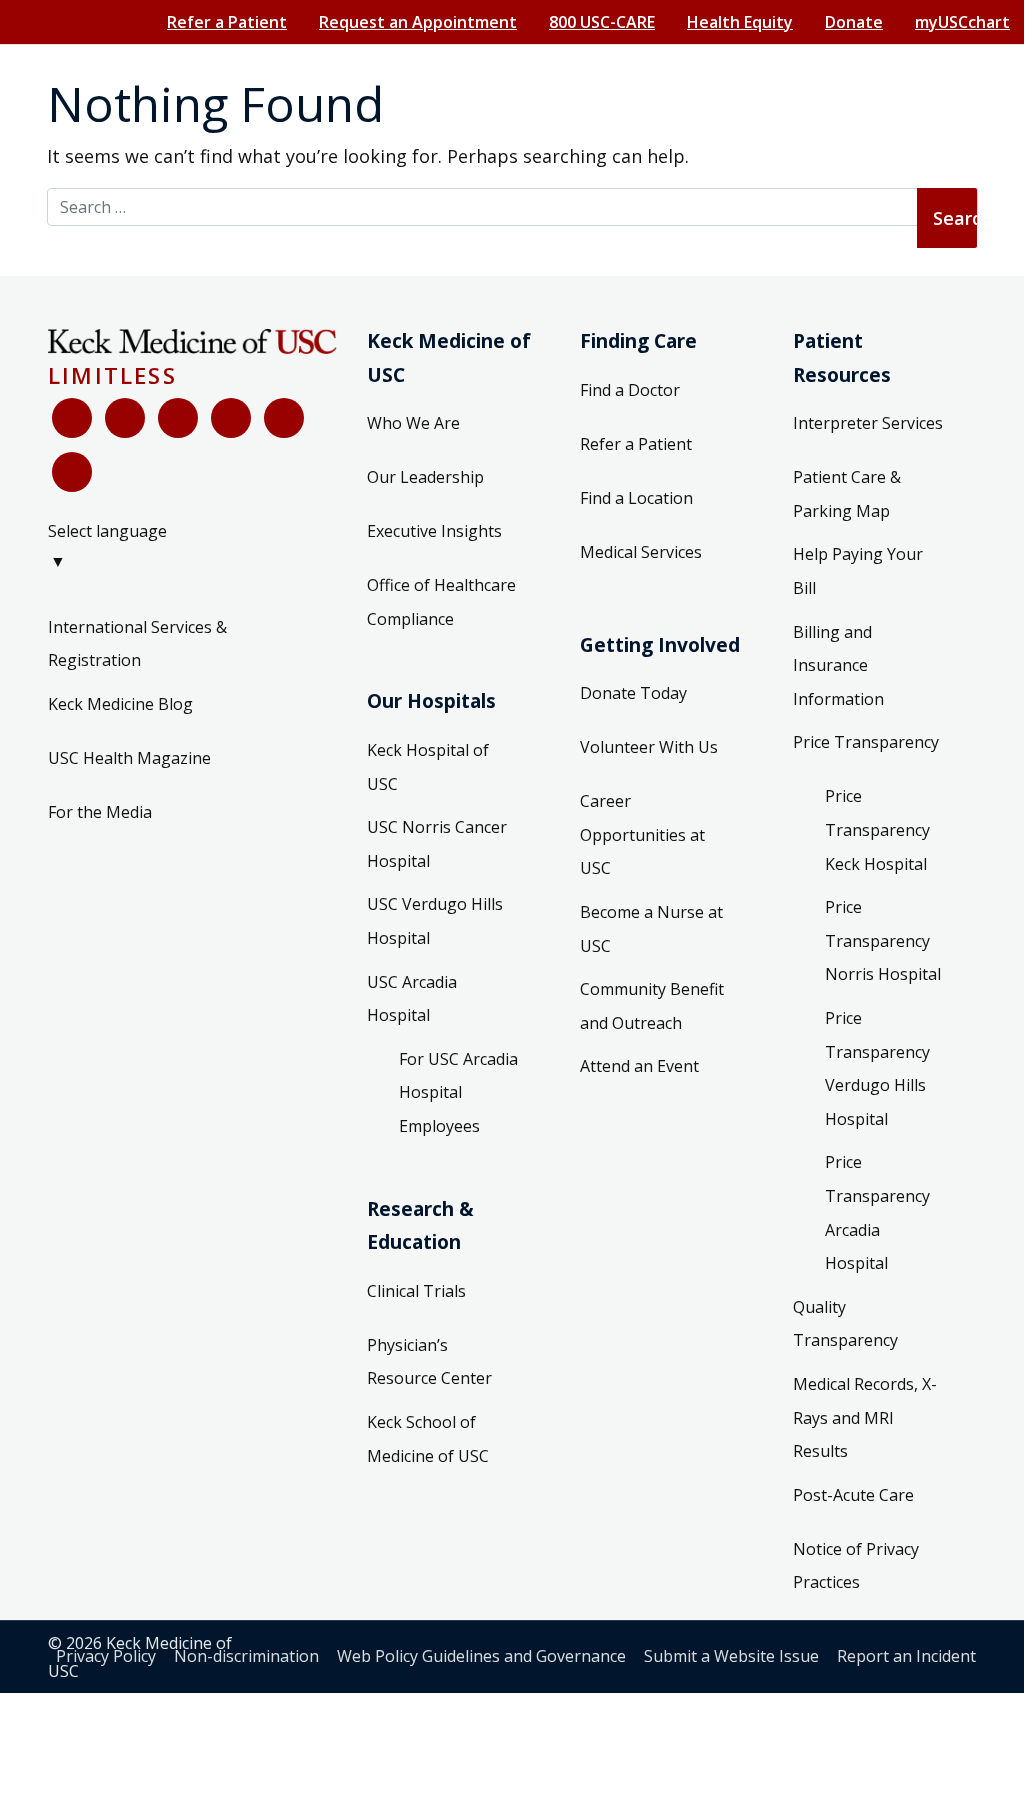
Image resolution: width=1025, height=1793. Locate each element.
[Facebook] (72, 418)
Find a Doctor (630, 390)
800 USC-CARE (602, 22)
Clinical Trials (416, 1291)
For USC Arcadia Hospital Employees (458, 1092)
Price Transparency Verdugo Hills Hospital (877, 1068)
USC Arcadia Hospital (412, 999)
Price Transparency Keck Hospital (877, 829)
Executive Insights (434, 531)
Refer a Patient (227, 22)
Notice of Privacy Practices (856, 1566)
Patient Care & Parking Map (847, 494)
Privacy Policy (106, 1656)
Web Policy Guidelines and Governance (481, 1656)
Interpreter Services (868, 423)
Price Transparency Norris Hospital (883, 940)
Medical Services (641, 552)
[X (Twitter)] (125, 418)
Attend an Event (639, 1066)
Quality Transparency (845, 1324)
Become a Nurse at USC (651, 929)
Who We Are (413, 423)
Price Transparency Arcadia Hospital (877, 1212)
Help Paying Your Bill (858, 571)
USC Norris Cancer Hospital (437, 844)
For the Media (100, 812)
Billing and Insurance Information (838, 665)
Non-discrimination (246, 1656)
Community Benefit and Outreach (652, 1006)
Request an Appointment (418, 22)
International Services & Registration (137, 644)
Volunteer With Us (649, 747)
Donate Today (633, 693)
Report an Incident (906, 1656)
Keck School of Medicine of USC (428, 1439)
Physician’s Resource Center (429, 1362)
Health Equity (740, 22)
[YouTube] (178, 418)
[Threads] (72, 472)
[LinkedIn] (231, 418)
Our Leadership (425, 477)
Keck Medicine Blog (120, 704)
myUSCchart (962, 22)
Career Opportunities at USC (642, 834)
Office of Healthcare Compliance (441, 602)
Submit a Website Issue (731, 1656)
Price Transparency (866, 742)
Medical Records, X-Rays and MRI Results (865, 1417)
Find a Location (636, 498)
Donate (854, 22)
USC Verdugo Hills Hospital (435, 921)
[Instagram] (284, 418)
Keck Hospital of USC (428, 767)
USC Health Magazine (129, 758)
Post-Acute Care (853, 1495)
